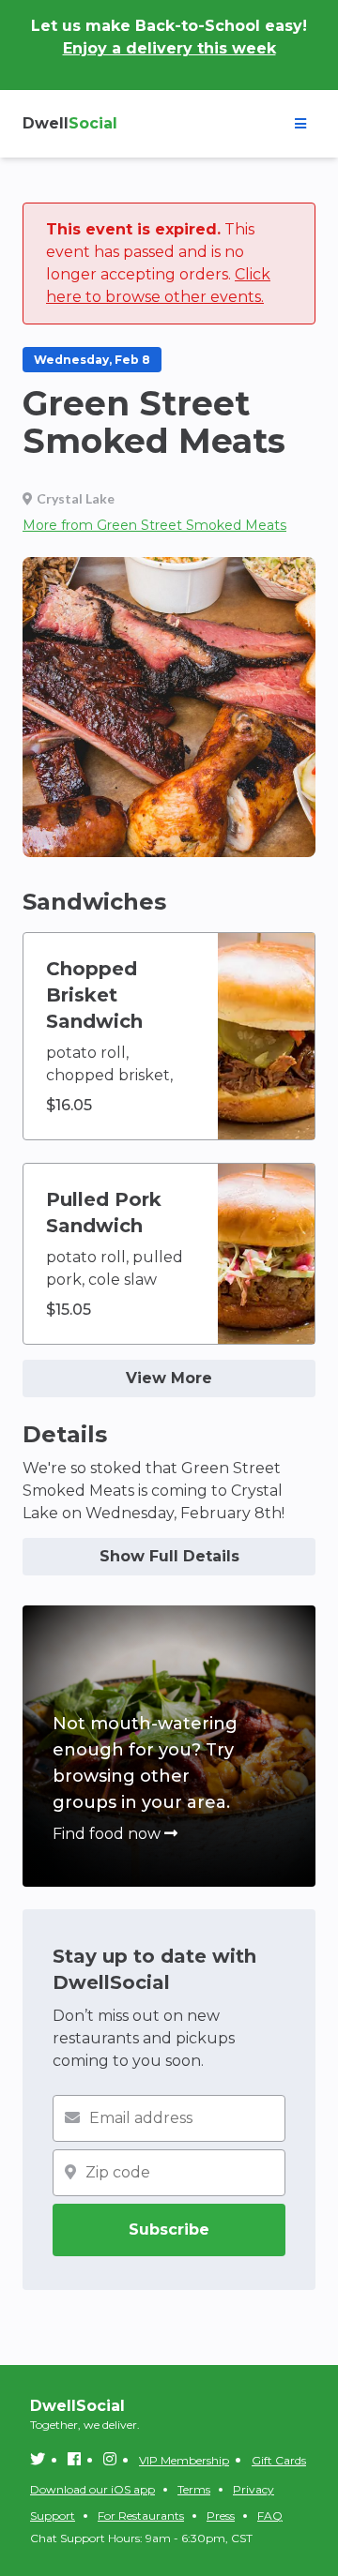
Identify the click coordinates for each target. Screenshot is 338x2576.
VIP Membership (184, 2460)
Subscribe (169, 2230)
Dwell (70, 123)
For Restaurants (141, 2516)
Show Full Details (169, 1556)
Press (221, 2516)
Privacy (253, 2489)
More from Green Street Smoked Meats (154, 525)
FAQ (270, 2516)
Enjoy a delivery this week (169, 48)
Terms (194, 2489)
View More (169, 1378)
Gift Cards (279, 2460)
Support (53, 2516)
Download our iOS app (92, 2489)
